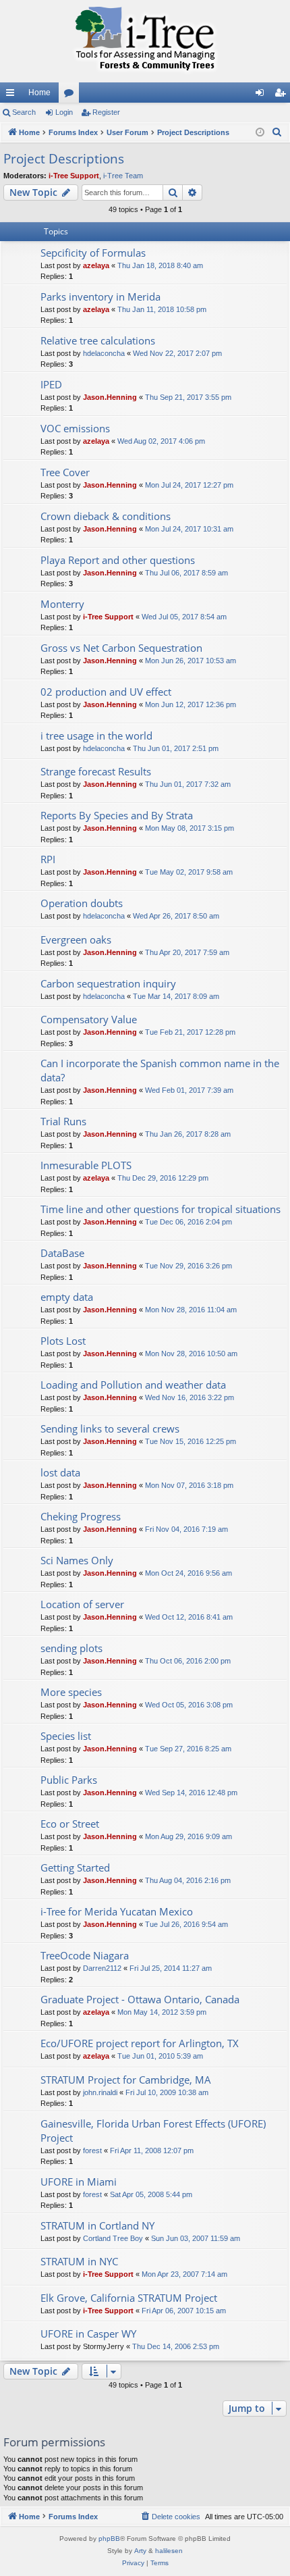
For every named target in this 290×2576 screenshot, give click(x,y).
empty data (67, 1297)
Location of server (82, 1604)
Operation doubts (82, 903)
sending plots (71, 1648)
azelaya (96, 265)
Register (106, 112)
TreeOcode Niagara (85, 1955)
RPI (48, 859)
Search (24, 112)
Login (64, 112)
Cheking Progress (81, 1516)
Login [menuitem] (262, 95)
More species (71, 1692)
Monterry (62, 604)
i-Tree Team (123, 176)
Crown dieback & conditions (106, 516)
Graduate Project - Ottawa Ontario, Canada (140, 1999)
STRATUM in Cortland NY (97, 2225)
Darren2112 (102, 1968)
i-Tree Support (74, 176)
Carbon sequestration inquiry (108, 983)
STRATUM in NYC (79, 2261)
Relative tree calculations (98, 340)
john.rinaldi (100, 2092)
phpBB (109, 2539)
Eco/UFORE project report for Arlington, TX (140, 2043)
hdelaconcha (104, 353)
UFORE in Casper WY (88, 2334)
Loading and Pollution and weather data (133, 1385)
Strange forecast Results (96, 771)
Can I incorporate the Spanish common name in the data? (160, 1070)
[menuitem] (277, 132)
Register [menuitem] (283, 95)
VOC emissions (75, 428)
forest (92, 2150)
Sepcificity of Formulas (93, 253)
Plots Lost (63, 1341)
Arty (140, 2551)
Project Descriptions (64, 159)
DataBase (62, 1253)
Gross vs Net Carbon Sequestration (121, 648)
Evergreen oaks (76, 939)
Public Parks (69, 1780)
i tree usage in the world (96, 736)
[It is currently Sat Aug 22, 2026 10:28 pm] (260, 133)
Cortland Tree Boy (113, 2238)
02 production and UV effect (106, 692)
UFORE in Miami (79, 2182)
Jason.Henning (110, 397)
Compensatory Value (89, 1019)
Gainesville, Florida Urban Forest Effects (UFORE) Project (153, 2131)
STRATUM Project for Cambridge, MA (126, 2080)
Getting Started (75, 1867)
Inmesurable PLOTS (86, 1165)
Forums (71, 95)
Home (39, 93)
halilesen (169, 2551)
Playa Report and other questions (118, 560)
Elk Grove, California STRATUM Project (129, 2298)
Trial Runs (63, 1121)
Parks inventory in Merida (100, 297)
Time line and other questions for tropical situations (161, 1209)
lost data (60, 1472)
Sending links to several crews (110, 1428)
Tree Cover (65, 472)
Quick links (13, 95)
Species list (66, 1736)
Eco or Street (70, 1824)
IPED (51, 384)
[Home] (145, 41)
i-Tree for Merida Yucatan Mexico (117, 1911)
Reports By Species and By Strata (117, 815)
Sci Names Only (77, 1560)
